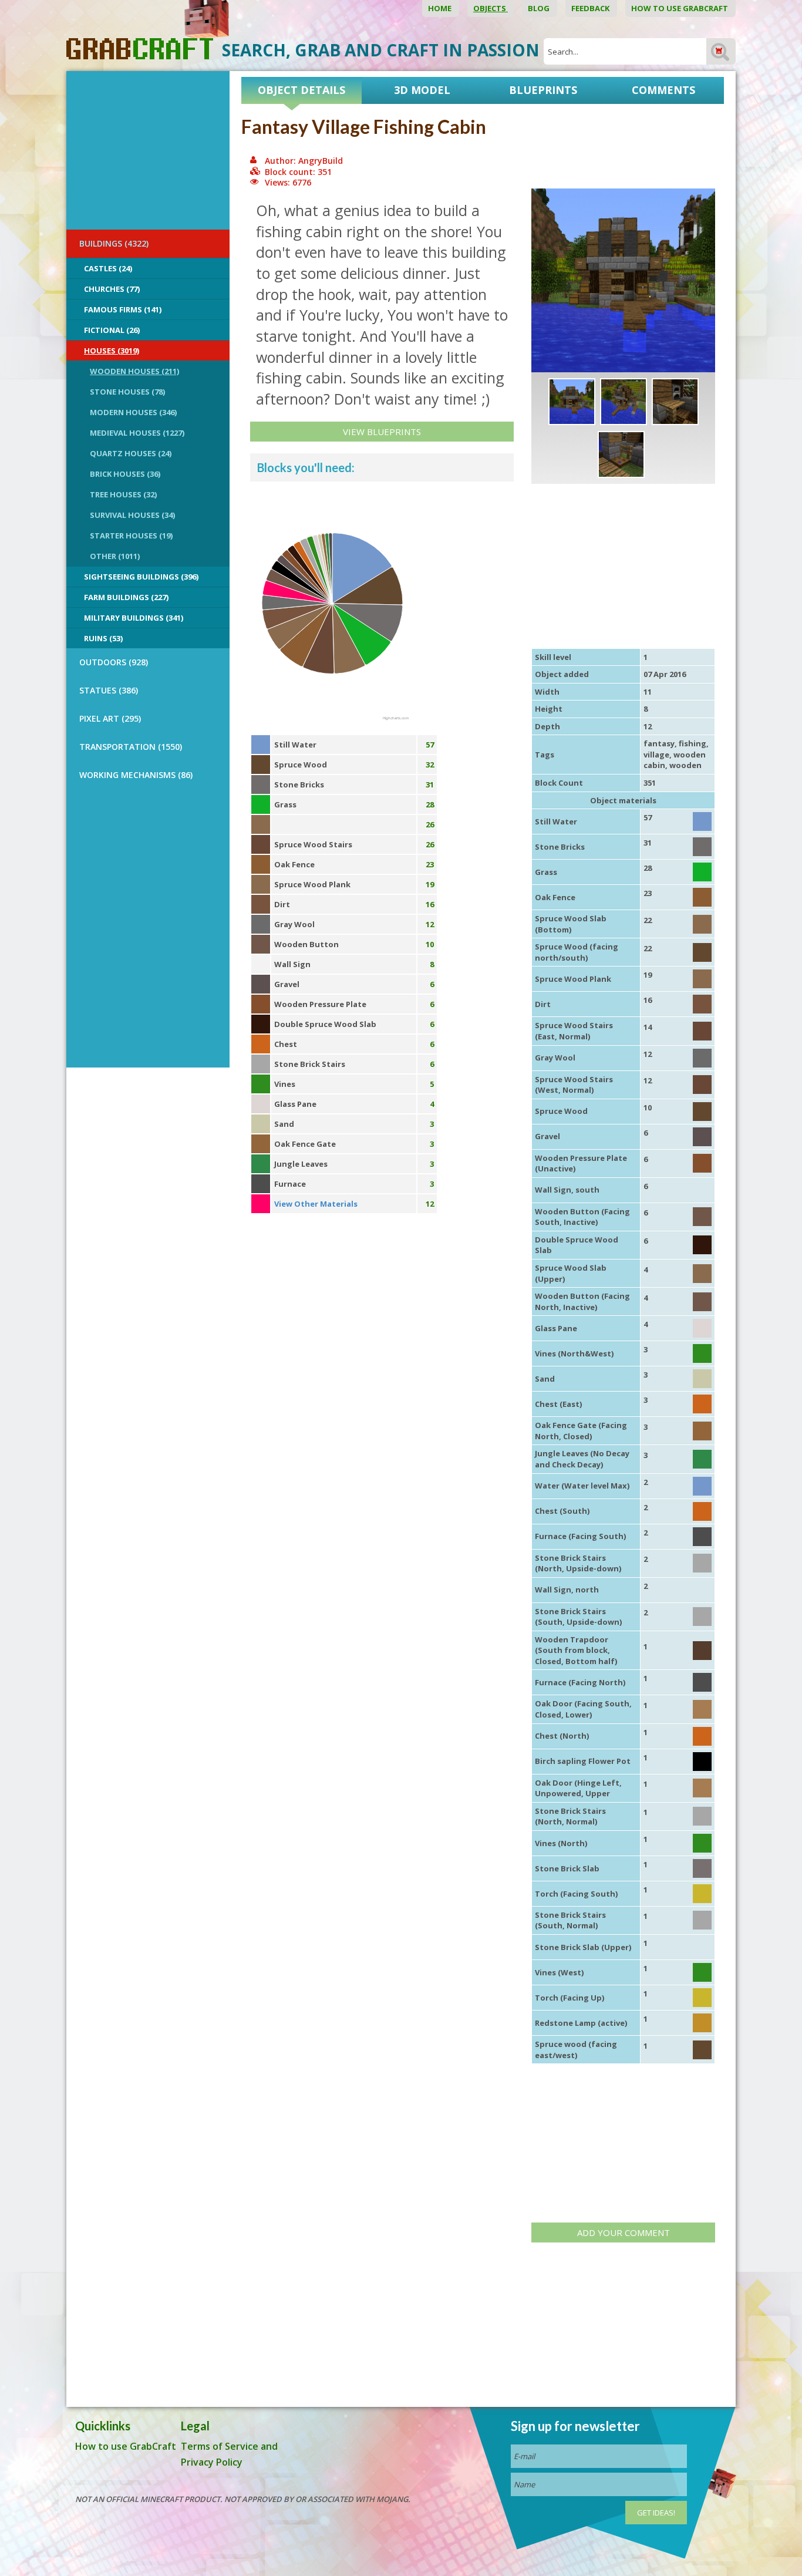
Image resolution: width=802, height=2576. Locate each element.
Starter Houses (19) (131, 536)
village (656, 755)
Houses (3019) (112, 351)
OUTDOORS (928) (114, 662)
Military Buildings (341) (134, 618)
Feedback (591, 8)
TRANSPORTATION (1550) (131, 747)
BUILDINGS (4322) (114, 243)
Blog (540, 8)
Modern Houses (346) (133, 412)
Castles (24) (108, 268)
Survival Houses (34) (132, 515)
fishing (693, 743)
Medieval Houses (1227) (137, 433)
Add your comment (624, 2232)
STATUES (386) (109, 690)
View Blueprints (382, 432)
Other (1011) (115, 556)
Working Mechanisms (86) (136, 775)
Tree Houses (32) (123, 494)
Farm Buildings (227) (126, 597)
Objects (491, 8)
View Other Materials (316, 1204)
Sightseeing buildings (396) (141, 577)
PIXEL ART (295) (110, 718)
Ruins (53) (103, 638)
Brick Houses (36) (125, 474)
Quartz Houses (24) (131, 453)
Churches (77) (112, 289)
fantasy (659, 743)
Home (441, 8)
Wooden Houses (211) (134, 371)
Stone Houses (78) (127, 392)
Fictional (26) (112, 330)
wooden (685, 765)
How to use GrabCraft (680, 8)
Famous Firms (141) (123, 309)
